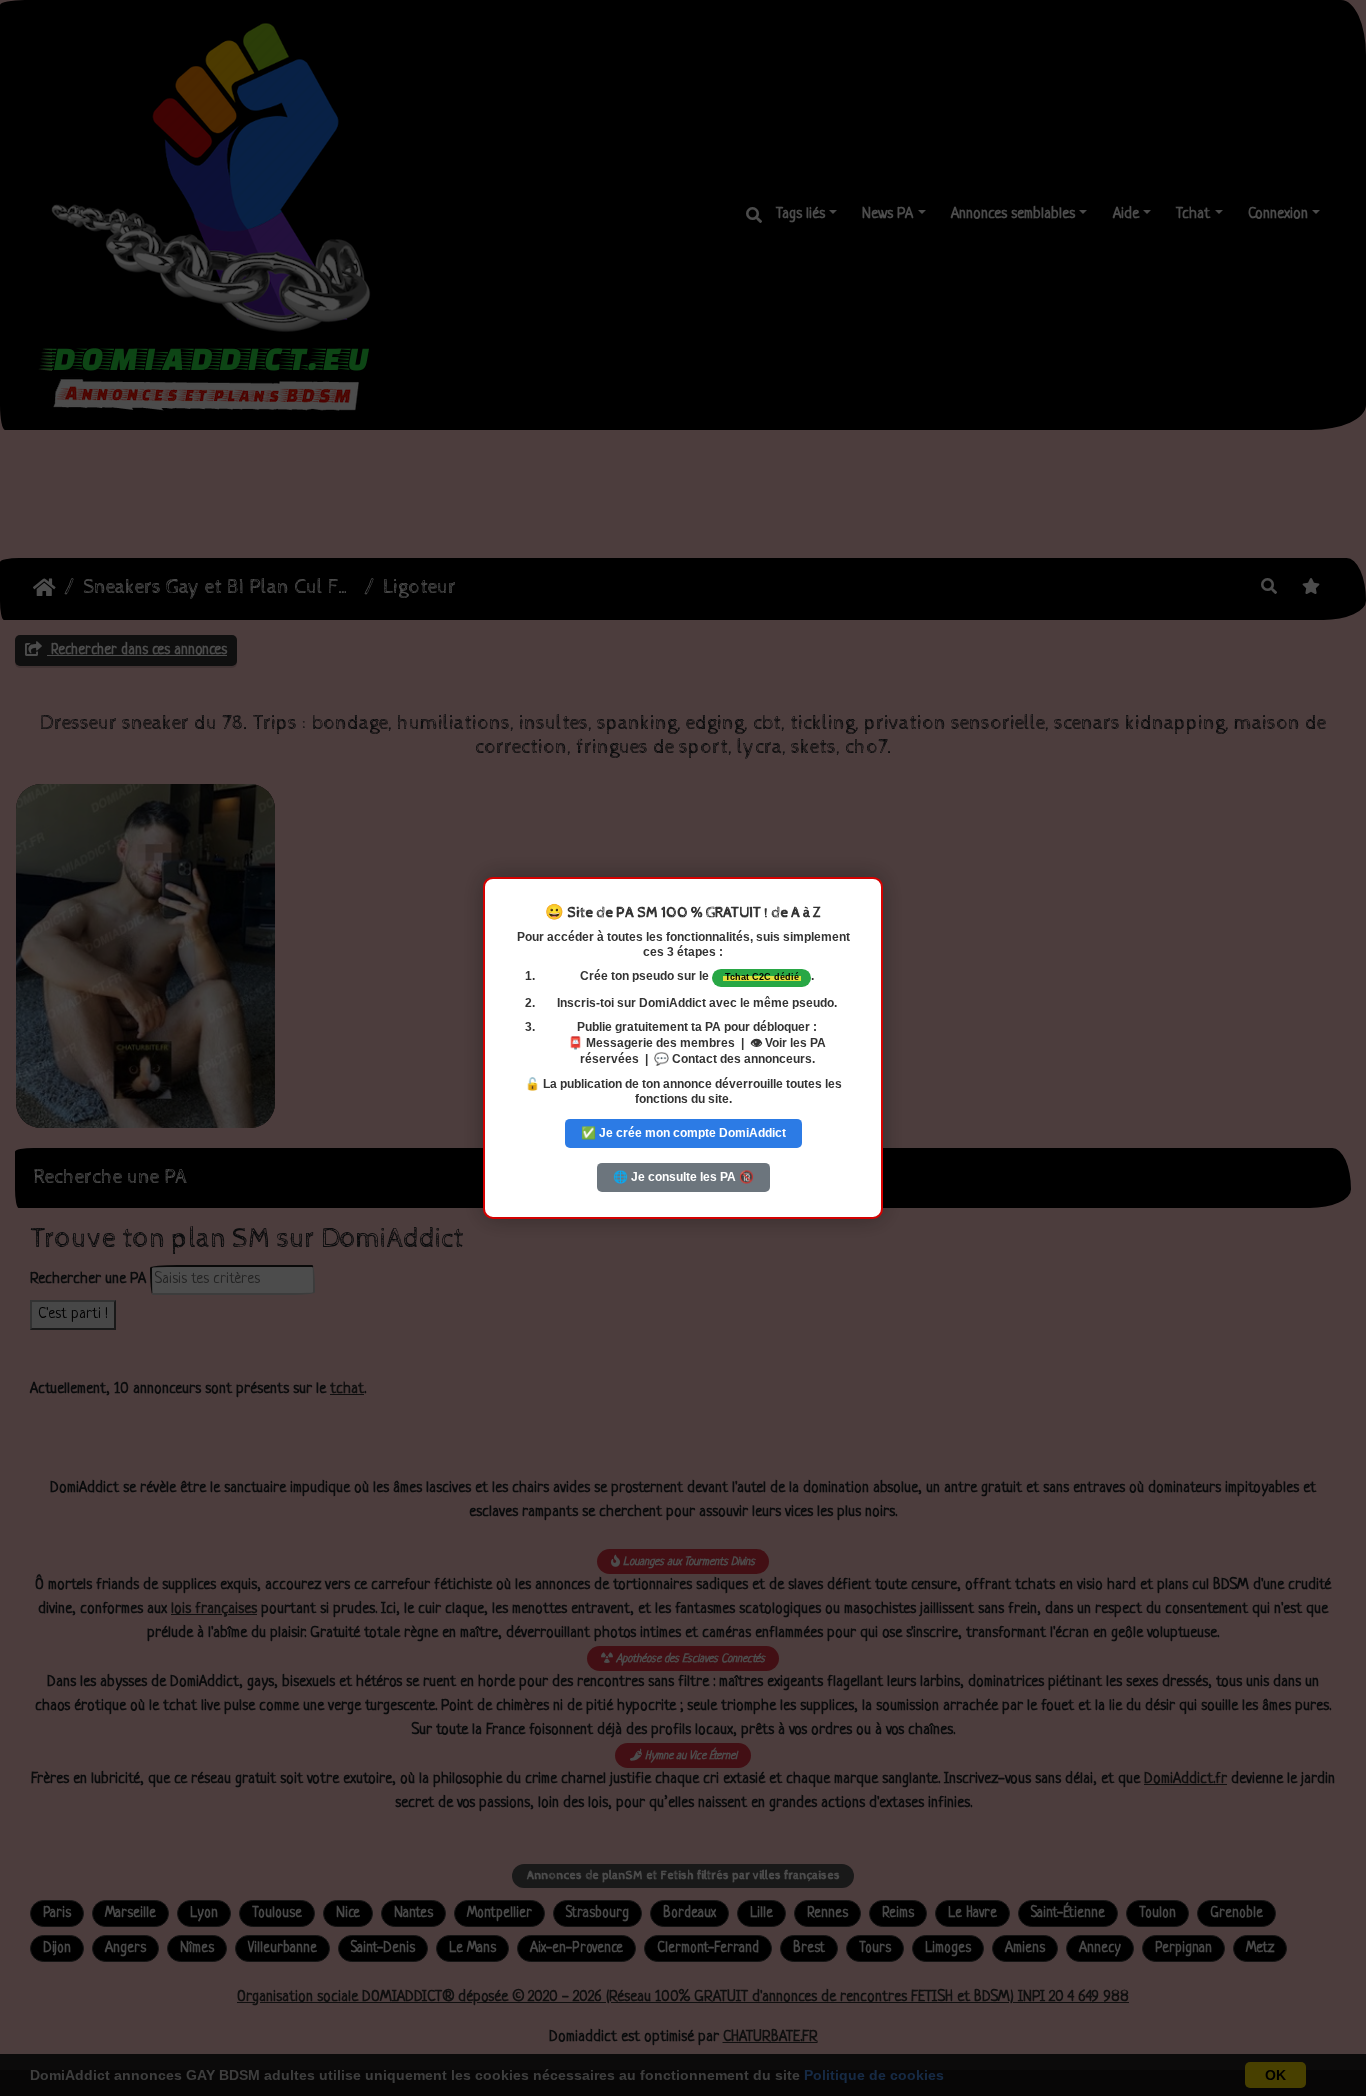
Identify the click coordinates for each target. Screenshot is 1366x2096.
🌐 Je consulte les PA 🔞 (683, 1177)
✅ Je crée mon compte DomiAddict (683, 1133)
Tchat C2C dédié (762, 977)
